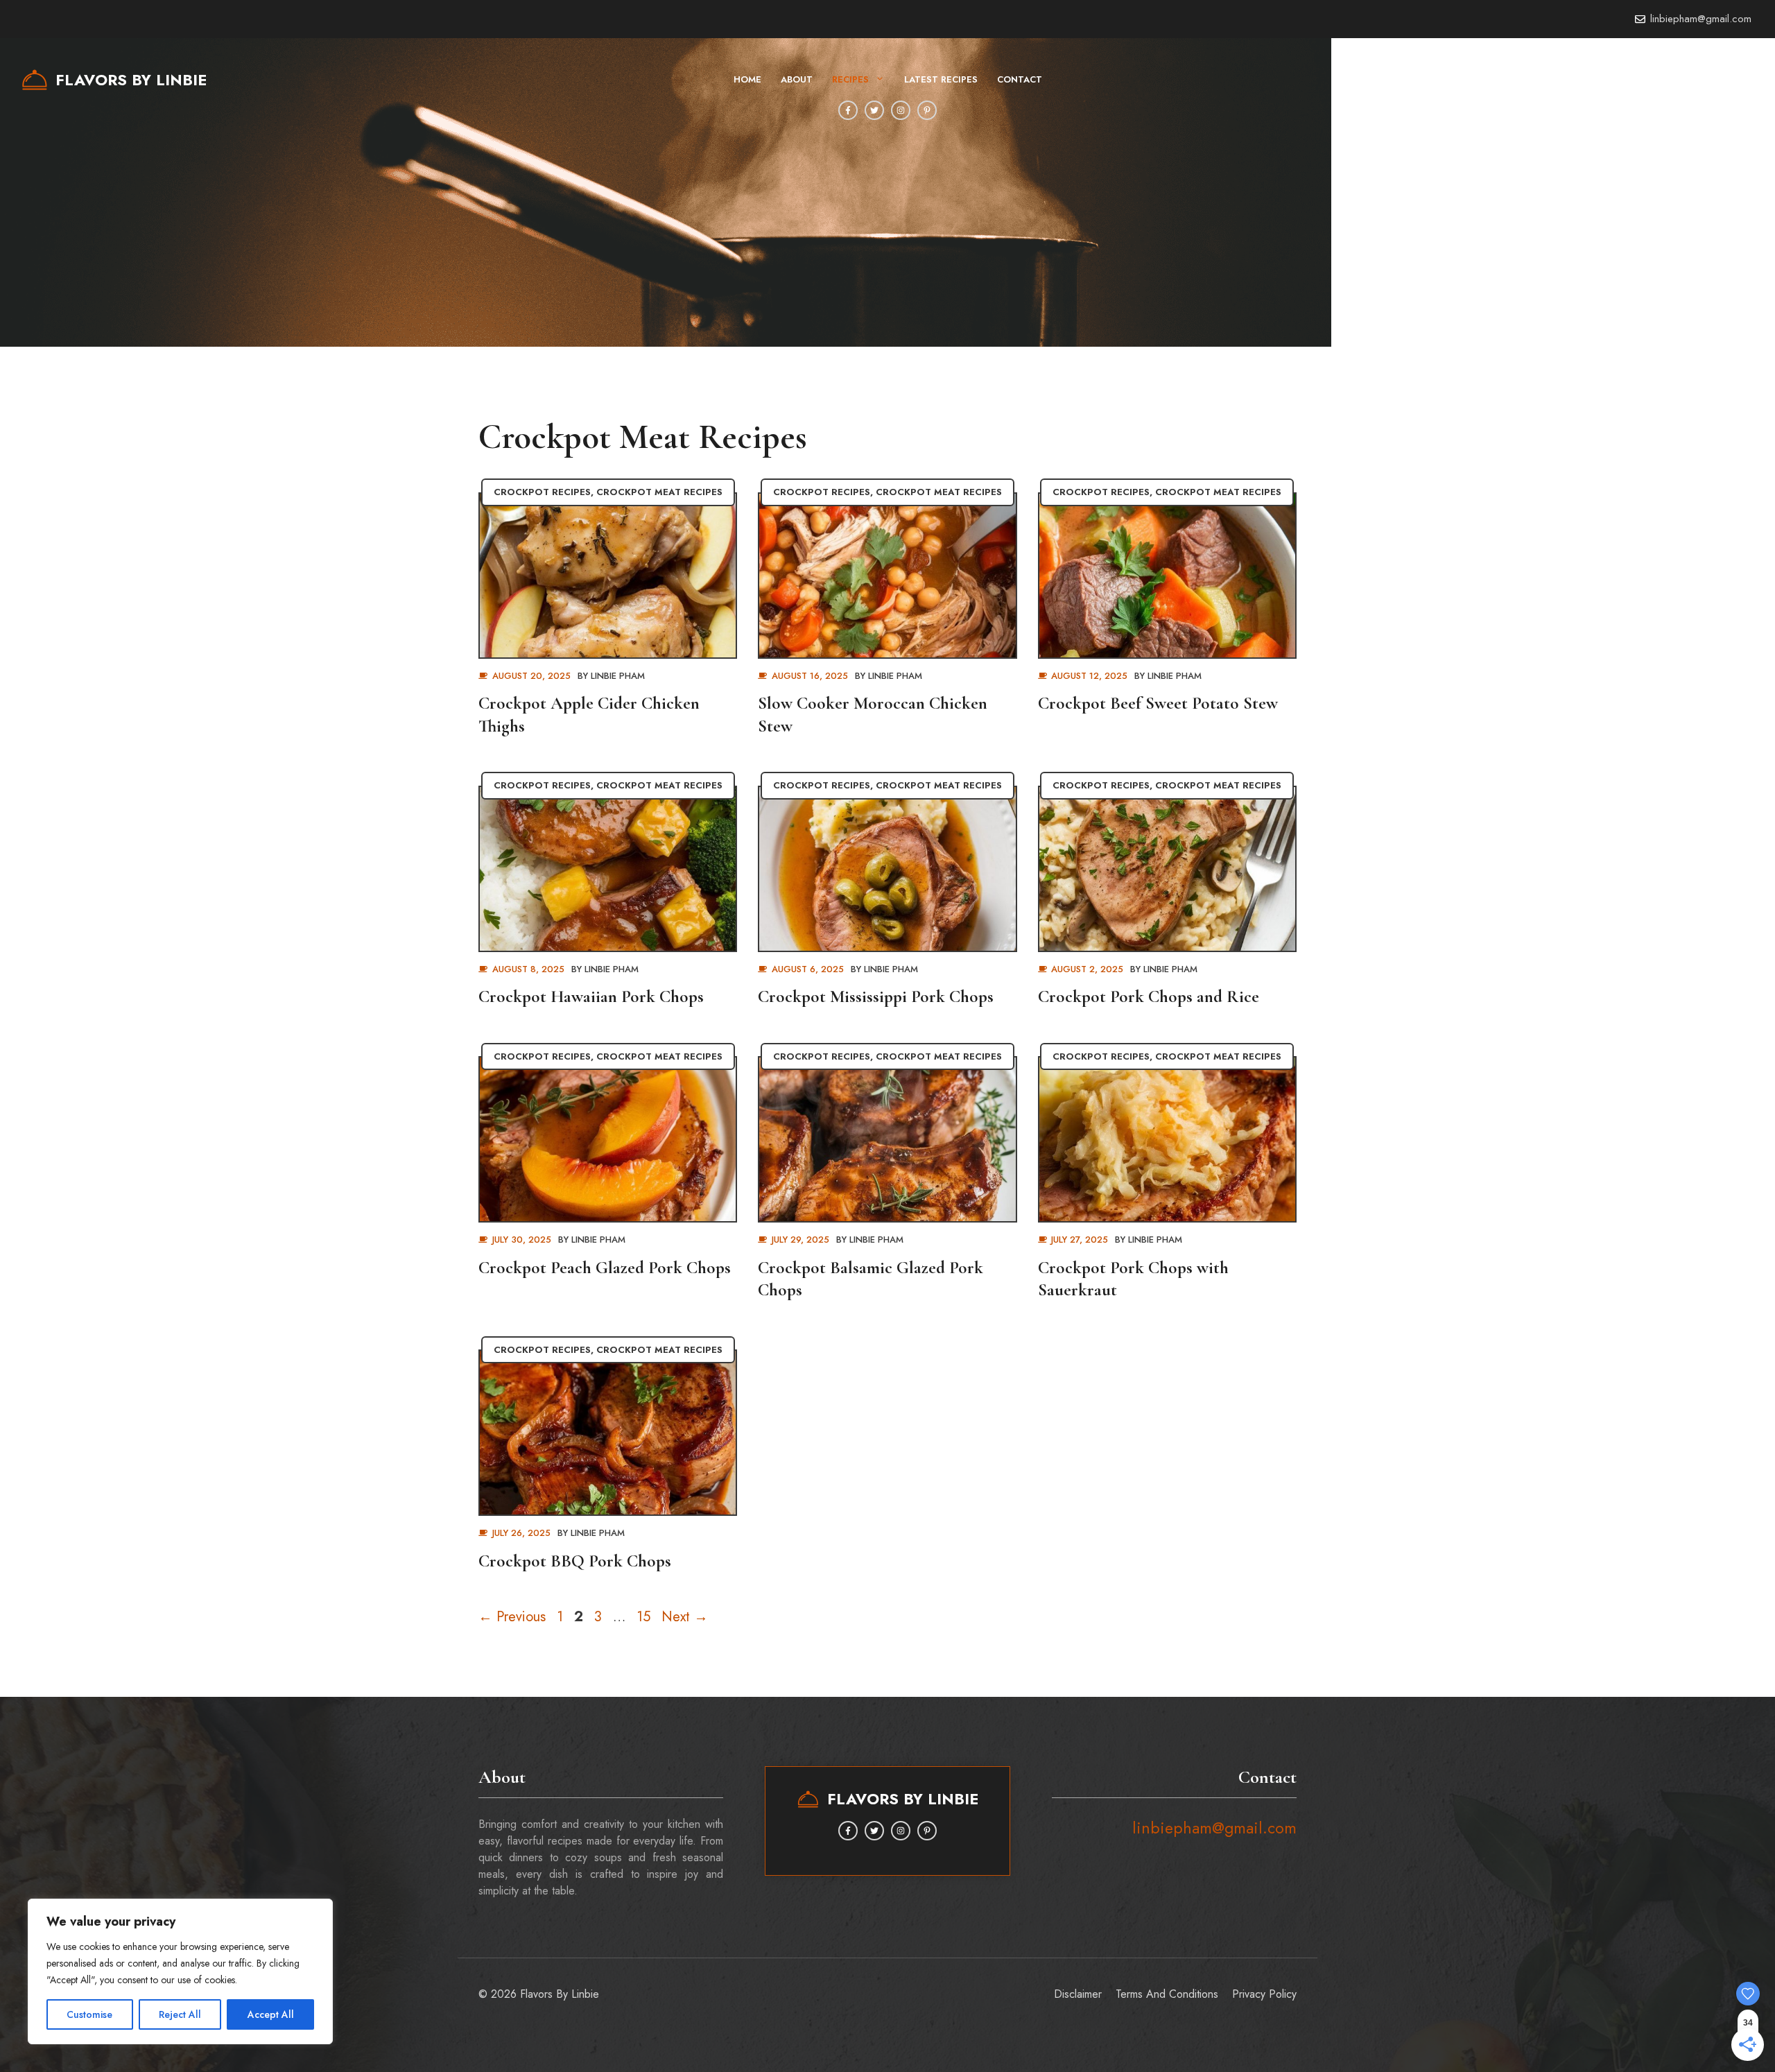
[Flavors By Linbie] (35, 80)
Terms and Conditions (1167, 1994)
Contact (1020, 79)
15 (645, 1617)
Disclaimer (1078, 1994)
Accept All (271, 2014)
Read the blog (1653, 79)
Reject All (180, 2014)
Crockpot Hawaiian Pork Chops (591, 996)
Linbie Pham (618, 676)
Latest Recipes (941, 79)
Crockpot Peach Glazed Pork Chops (605, 1268)
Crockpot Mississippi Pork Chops (876, 996)
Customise (89, 2014)
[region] (180, 1971)
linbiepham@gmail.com (1701, 19)
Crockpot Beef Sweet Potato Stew (1158, 703)
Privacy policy (1264, 1994)
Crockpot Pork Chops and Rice (1149, 996)
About (797, 79)
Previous (512, 1617)
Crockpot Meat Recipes (659, 492)
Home (747, 79)
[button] (1747, 80)
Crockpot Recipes (542, 492)
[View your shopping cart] (1718, 80)
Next (685, 1617)
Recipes (850, 79)
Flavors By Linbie (131, 80)
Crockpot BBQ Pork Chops (575, 1561)
